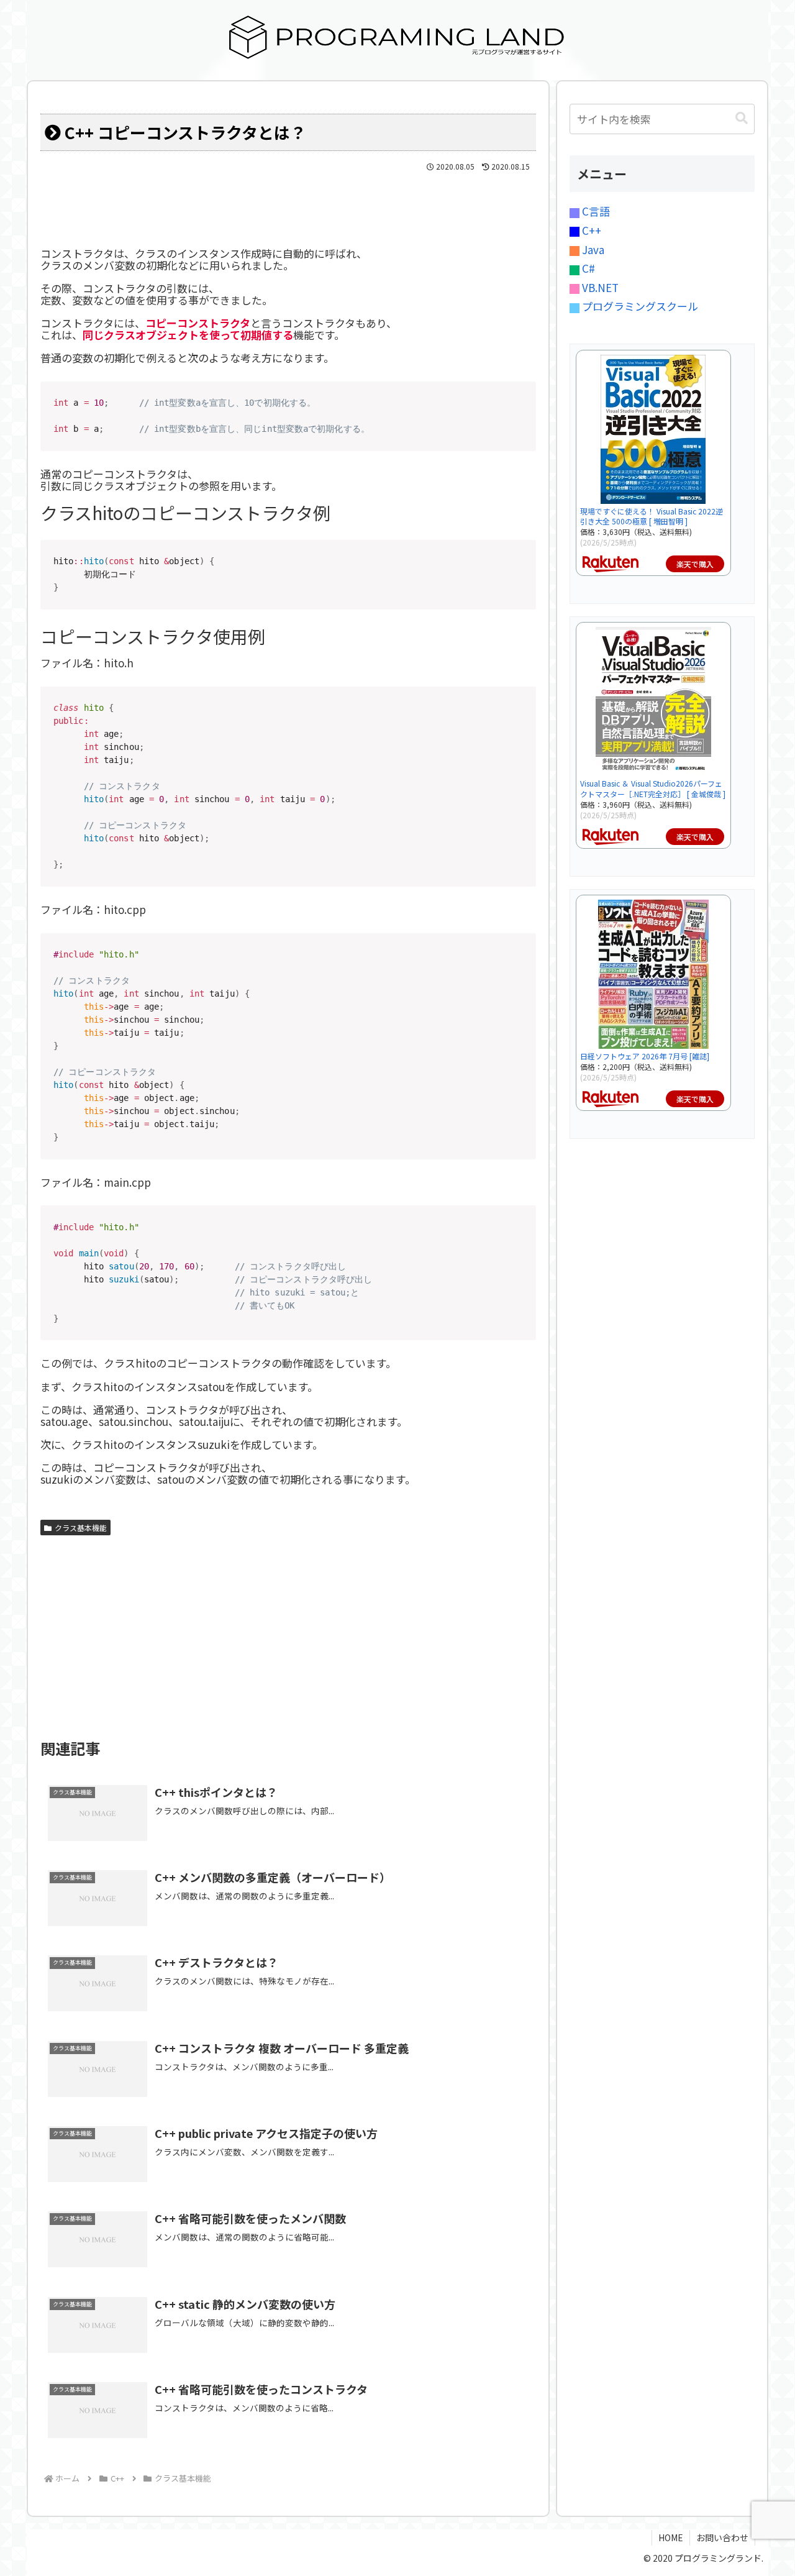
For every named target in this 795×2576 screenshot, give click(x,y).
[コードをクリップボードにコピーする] (522, 408)
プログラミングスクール (639, 306)
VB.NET (599, 287)
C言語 (595, 211)
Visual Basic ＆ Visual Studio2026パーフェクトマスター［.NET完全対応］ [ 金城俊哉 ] (653, 788)
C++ (590, 230)
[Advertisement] (288, 1634)
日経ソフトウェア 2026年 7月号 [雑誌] (645, 1056)
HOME (671, 2537)
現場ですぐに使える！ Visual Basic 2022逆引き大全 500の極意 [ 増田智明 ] (652, 516)
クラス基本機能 (81, 1528)
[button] (742, 118)
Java (592, 249)
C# (587, 268)
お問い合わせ (722, 2537)
